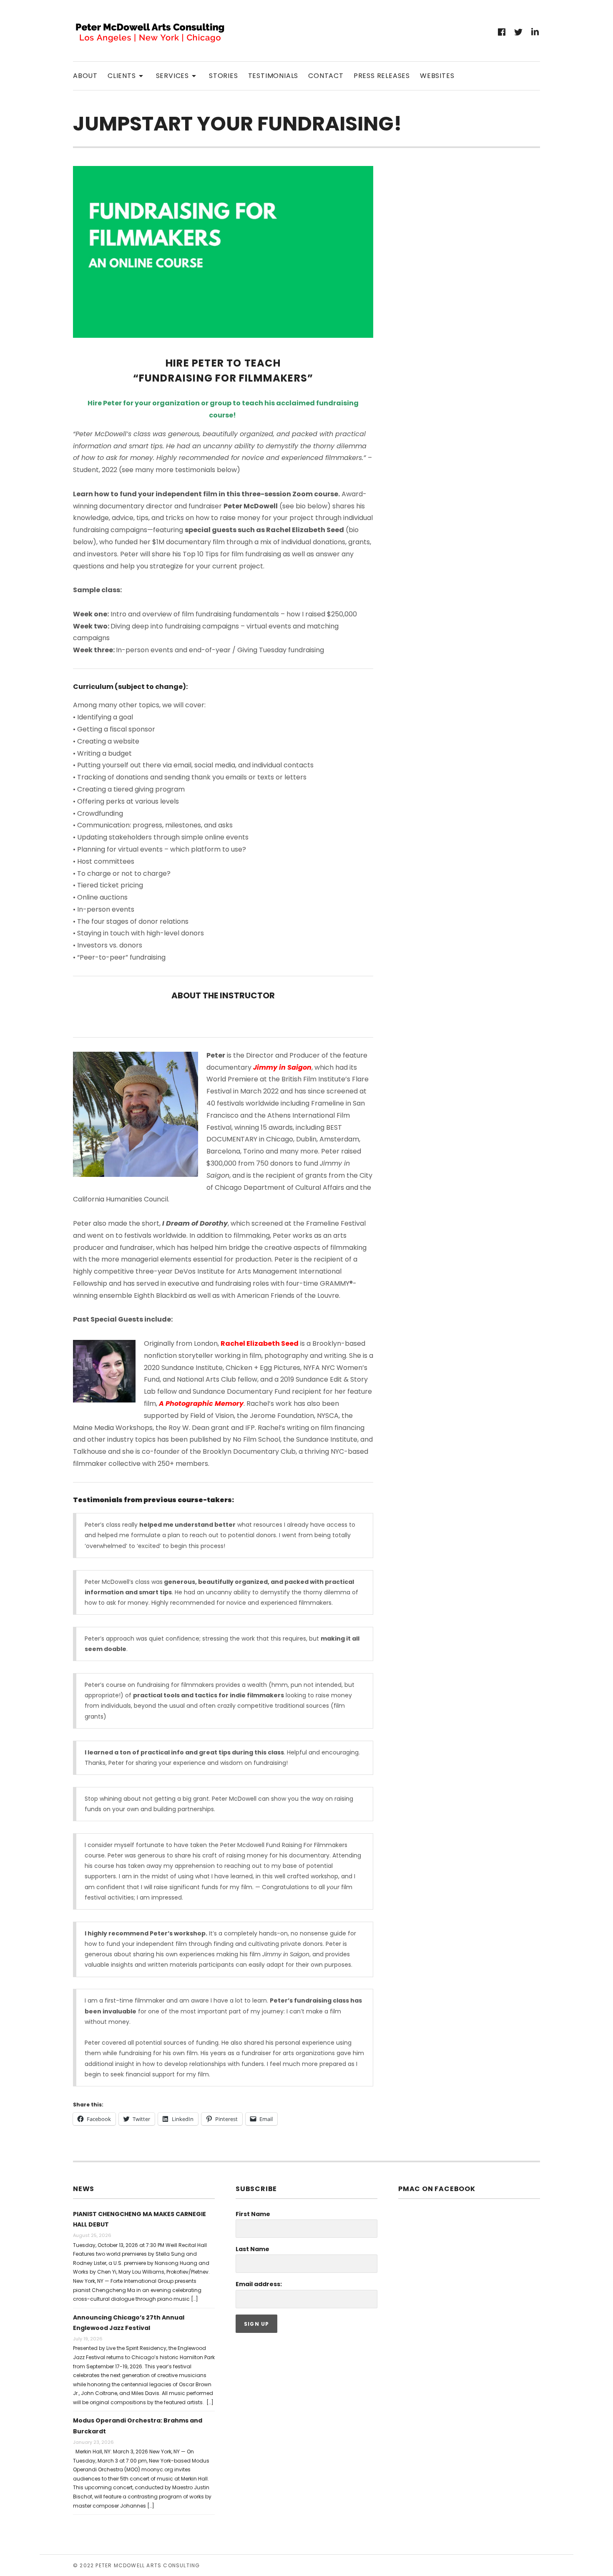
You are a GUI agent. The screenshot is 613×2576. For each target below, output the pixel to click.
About (85, 76)
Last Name (252, 2249)
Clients (127, 75)
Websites (437, 76)
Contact (326, 76)
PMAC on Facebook (437, 2189)
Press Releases (382, 76)
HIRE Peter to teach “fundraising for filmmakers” (223, 371)
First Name (253, 2214)
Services (177, 75)
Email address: (259, 2284)
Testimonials (273, 76)
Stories (224, 76)
